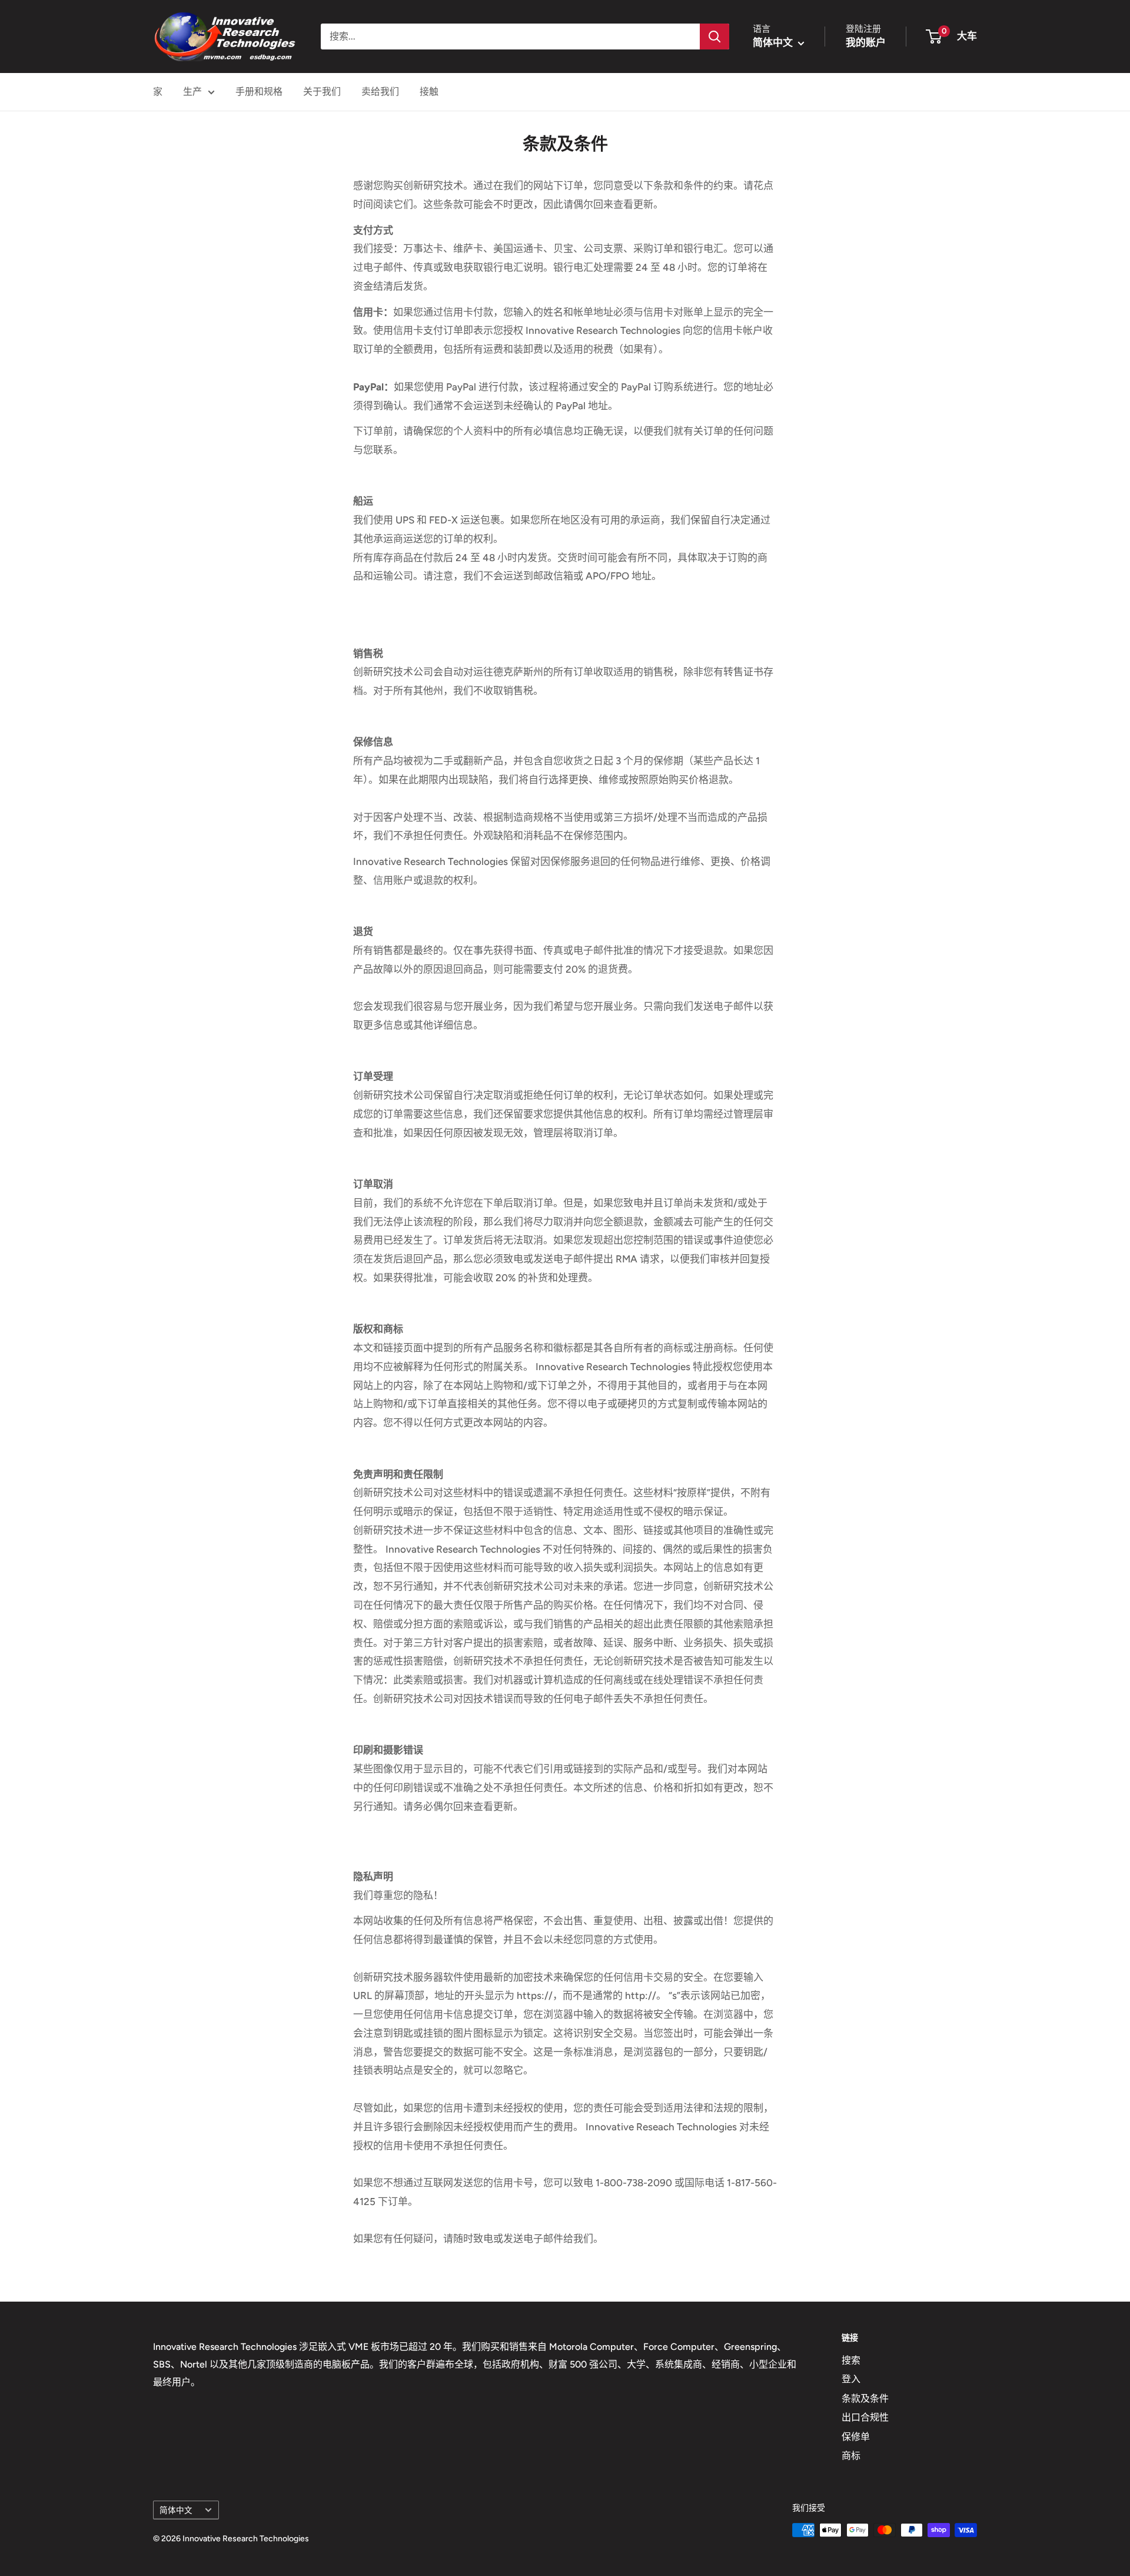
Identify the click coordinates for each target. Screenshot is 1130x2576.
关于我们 (322, 92)
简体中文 (176, 2510)
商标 (851, 2456)
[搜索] (714, 37)
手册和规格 (259, 92)
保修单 (856, 2437)
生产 (192, 92)
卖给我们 (380, 92)
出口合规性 (865, 2417)
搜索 (851, 2360)
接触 (429, 92)
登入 (851, 2379)
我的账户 (866, 42)
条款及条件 (865, 2398)
